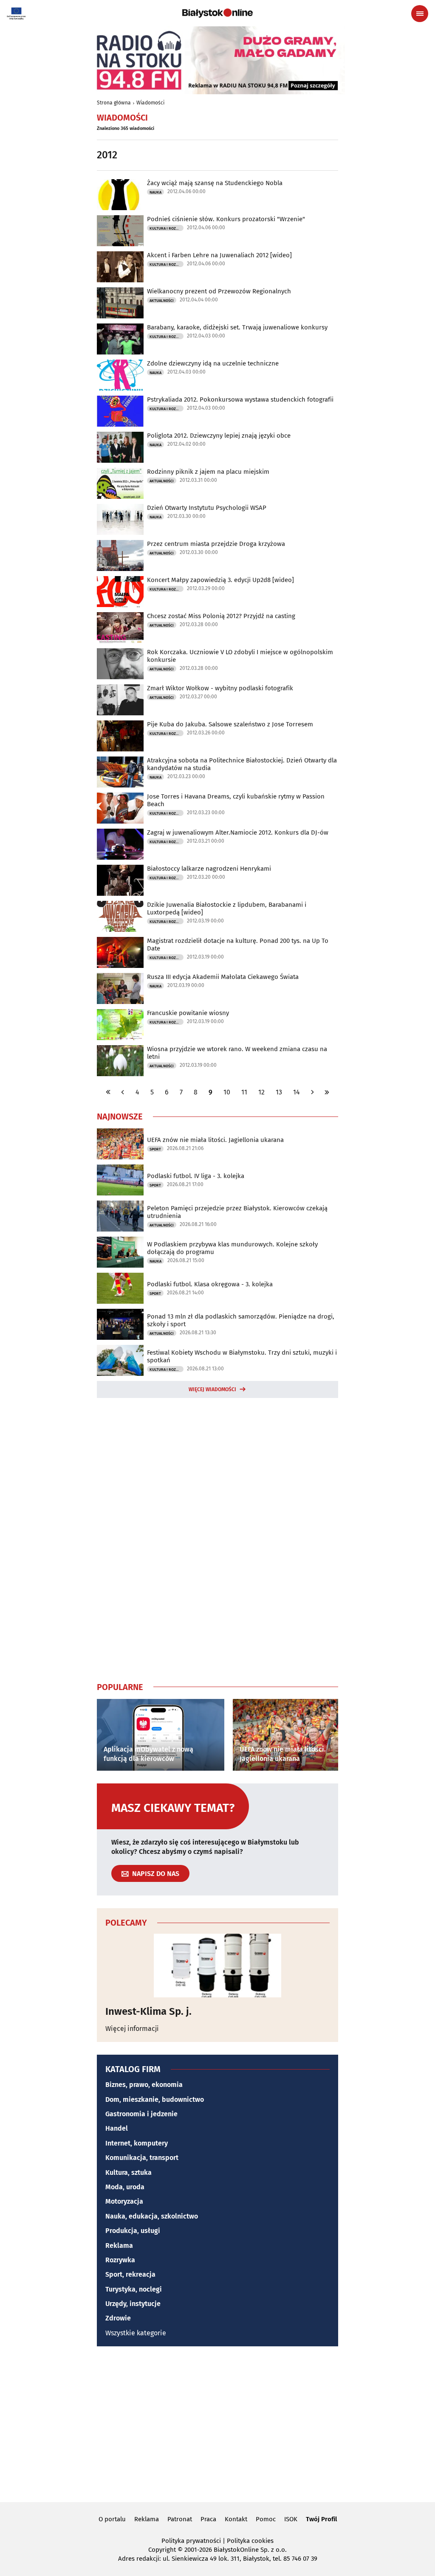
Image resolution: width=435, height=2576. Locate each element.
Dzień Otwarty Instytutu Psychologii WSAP (207, 508)
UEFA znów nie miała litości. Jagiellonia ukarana (215, 1140)
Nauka (155, 192)
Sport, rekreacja (130, 2274)
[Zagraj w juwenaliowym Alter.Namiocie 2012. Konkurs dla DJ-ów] (120, 844)
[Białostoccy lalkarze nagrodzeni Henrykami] (120, 880)
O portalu (112, 2519)
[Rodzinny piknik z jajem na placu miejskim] (120, 483)
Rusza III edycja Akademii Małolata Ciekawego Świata (223, 977)
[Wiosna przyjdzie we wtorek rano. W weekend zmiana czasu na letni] (120, 1061)
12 (261, 1092)
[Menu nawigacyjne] (420, 14)
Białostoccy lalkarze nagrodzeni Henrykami (209, 869)
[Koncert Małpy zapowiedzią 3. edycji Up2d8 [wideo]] (120, 592)
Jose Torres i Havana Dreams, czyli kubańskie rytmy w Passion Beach (236, 800)
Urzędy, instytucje (133, 2304)
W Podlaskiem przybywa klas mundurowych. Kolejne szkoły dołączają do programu (232, 1248)
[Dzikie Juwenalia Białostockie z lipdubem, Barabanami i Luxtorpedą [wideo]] (120, 916)
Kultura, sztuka (129, 2172)
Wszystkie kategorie (136, 2333)
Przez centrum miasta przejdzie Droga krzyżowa (216, 544)
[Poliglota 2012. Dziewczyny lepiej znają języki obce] (120, 447)
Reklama (119, 2246)
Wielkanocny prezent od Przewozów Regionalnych (219, 291)
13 (279, 1092)
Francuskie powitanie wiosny (188, 1013)
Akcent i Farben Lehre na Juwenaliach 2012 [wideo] (219, 255)
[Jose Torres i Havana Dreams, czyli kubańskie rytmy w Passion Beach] (120, 808)
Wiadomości (150, 103)
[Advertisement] (217, 1538)
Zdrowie (118, 2318)
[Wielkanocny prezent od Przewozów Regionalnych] (120, 303)
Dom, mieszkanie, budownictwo (155, 2099)
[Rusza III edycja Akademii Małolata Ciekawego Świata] (120, 988)
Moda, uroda (125, 2187)
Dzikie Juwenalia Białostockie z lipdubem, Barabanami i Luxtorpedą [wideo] (227, 908)
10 (227, 1092)
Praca (208, 2519)
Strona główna (114, 103)
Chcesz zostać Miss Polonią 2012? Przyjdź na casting (221, 616)
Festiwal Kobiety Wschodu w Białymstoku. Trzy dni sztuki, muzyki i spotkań (242, 1356)
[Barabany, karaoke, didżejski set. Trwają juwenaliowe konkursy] (120, 339)
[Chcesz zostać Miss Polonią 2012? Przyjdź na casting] (120, 628)
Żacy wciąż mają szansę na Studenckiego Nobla (215, 183)
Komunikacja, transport (142, 2158)
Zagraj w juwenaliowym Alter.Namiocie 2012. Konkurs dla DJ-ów (238, 832)
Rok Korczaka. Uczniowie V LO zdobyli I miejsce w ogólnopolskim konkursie (240, 656)
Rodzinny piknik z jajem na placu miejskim (208, 472)
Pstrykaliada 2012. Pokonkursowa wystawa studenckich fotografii (240, 399)
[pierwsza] (108, 1092)
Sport (155, 1149)
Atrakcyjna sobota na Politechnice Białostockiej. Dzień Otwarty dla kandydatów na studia (242, 764)
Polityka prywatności (191, 2541)
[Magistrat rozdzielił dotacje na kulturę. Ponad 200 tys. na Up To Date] (120, 952)
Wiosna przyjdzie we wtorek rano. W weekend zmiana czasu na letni (237, 1053)
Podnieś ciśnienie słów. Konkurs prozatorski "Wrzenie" (226, 219)
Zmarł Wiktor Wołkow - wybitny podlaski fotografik (220, 688)
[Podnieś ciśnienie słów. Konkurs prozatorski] (120, 231)
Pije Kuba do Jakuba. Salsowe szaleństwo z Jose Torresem (230, 724)
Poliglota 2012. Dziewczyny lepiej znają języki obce (219, 436)
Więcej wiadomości (212, 1389)
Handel (117, 2128)
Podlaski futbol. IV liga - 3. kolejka (196, 1176)
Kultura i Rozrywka (167, 228)
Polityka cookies (250, 2541)
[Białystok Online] (217, 13)
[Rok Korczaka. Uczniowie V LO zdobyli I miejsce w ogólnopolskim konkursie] (120, 664)
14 (297, 1092)
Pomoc (266, 2519)
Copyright (162, 2550)
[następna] (313, 1092)
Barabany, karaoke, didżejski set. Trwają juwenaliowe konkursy (237, 327)
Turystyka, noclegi (134, 2289)
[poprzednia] (123, 1092)
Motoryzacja (124, 2201)
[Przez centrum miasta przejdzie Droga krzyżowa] (120, 555)
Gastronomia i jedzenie (141, 2114)
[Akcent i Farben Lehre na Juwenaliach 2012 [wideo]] (120, 267)
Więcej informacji (132, 2029)
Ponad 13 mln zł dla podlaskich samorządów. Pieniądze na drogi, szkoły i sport (241, 1320)
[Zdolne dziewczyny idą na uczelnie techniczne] (120, 375)
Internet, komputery (137, 2143)
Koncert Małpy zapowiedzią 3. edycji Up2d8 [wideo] (220, 580)
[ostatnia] (327, 1092)
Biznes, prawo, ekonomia (144, 2085)
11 (244, 1092)
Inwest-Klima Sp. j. (148, 2011)
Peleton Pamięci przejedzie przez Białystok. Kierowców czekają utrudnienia (237, 1212)
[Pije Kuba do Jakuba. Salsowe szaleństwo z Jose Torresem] (120, 736)
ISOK (291, 2519)
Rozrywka (120, 2260)
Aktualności (162, 301)
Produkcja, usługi (133, 2231)
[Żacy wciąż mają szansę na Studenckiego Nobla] (120, 195)
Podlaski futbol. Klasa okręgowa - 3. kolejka (210, 1284)
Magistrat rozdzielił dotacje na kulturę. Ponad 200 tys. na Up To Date (238, 945)
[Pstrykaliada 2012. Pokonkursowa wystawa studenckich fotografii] (120, 411)
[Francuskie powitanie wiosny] (120, 1025)
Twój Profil (321, 2519)
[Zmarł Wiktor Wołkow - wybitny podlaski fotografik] (120, 700)
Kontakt (236, 2519)
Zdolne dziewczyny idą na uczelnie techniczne (213, 363)
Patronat (180, 2519)
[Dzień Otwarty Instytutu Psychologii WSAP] (120, 519)
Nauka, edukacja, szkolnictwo (152, 2216)
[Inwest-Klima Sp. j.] (217, 1966)
